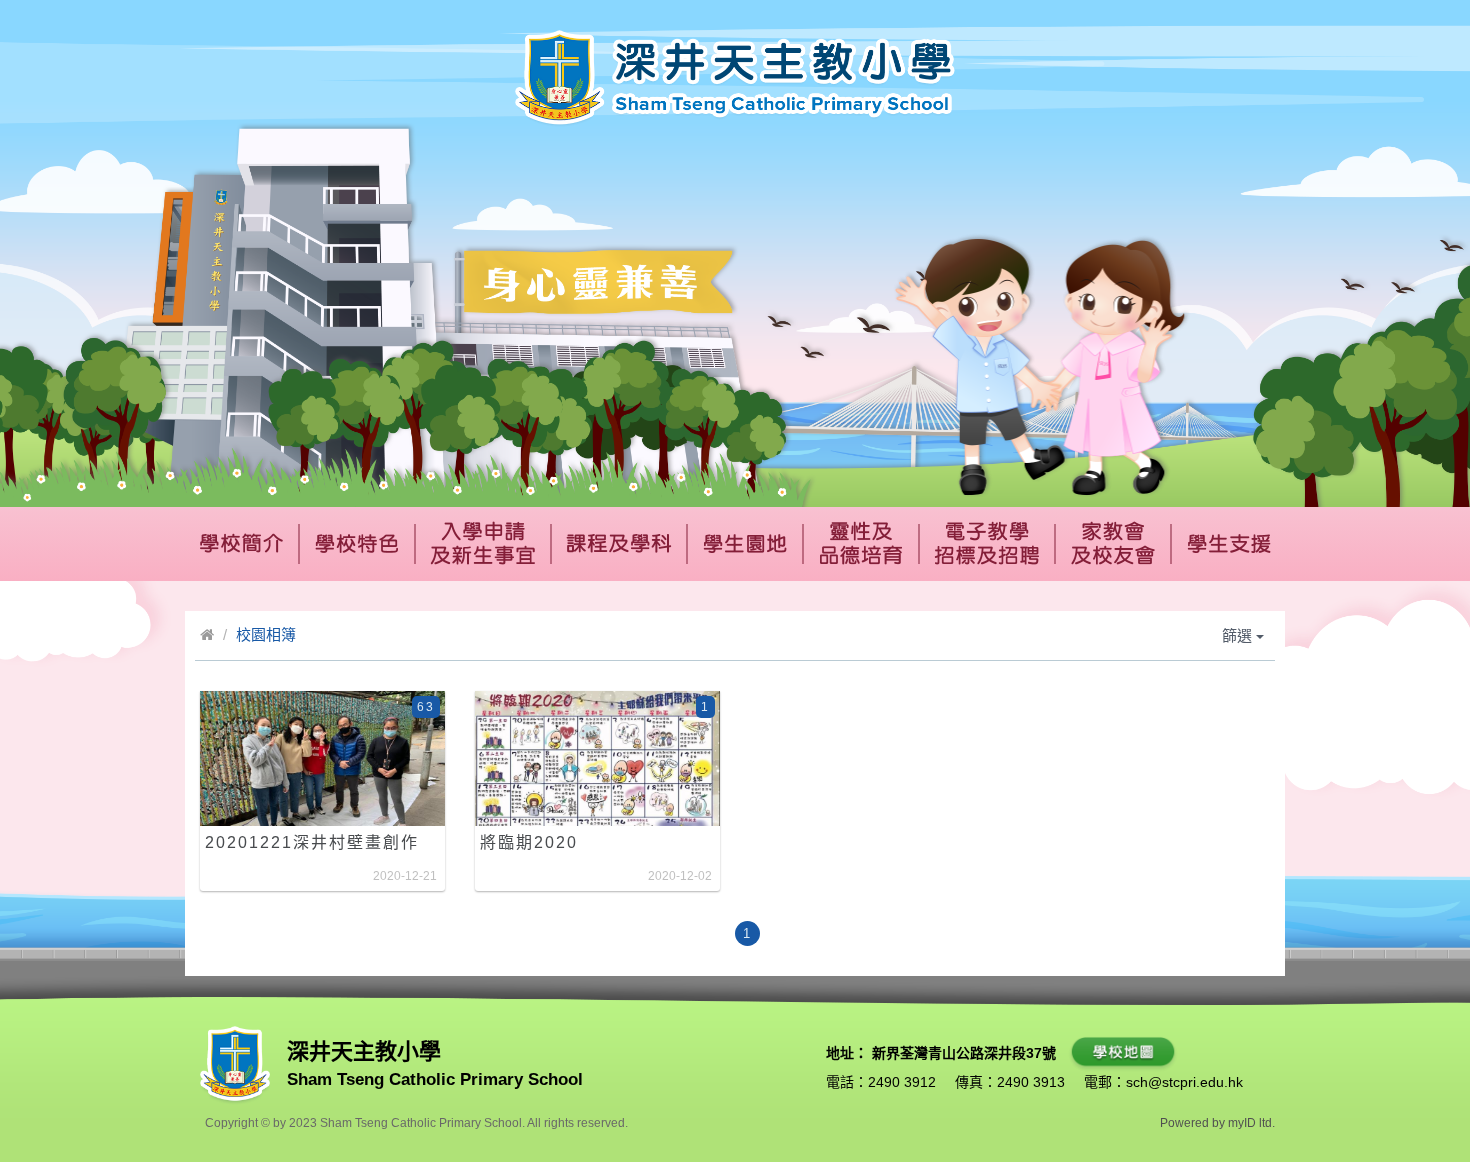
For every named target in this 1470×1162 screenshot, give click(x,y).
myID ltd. (1251, 1123)
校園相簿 (266, 634)
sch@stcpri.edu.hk (1184, 1082)
